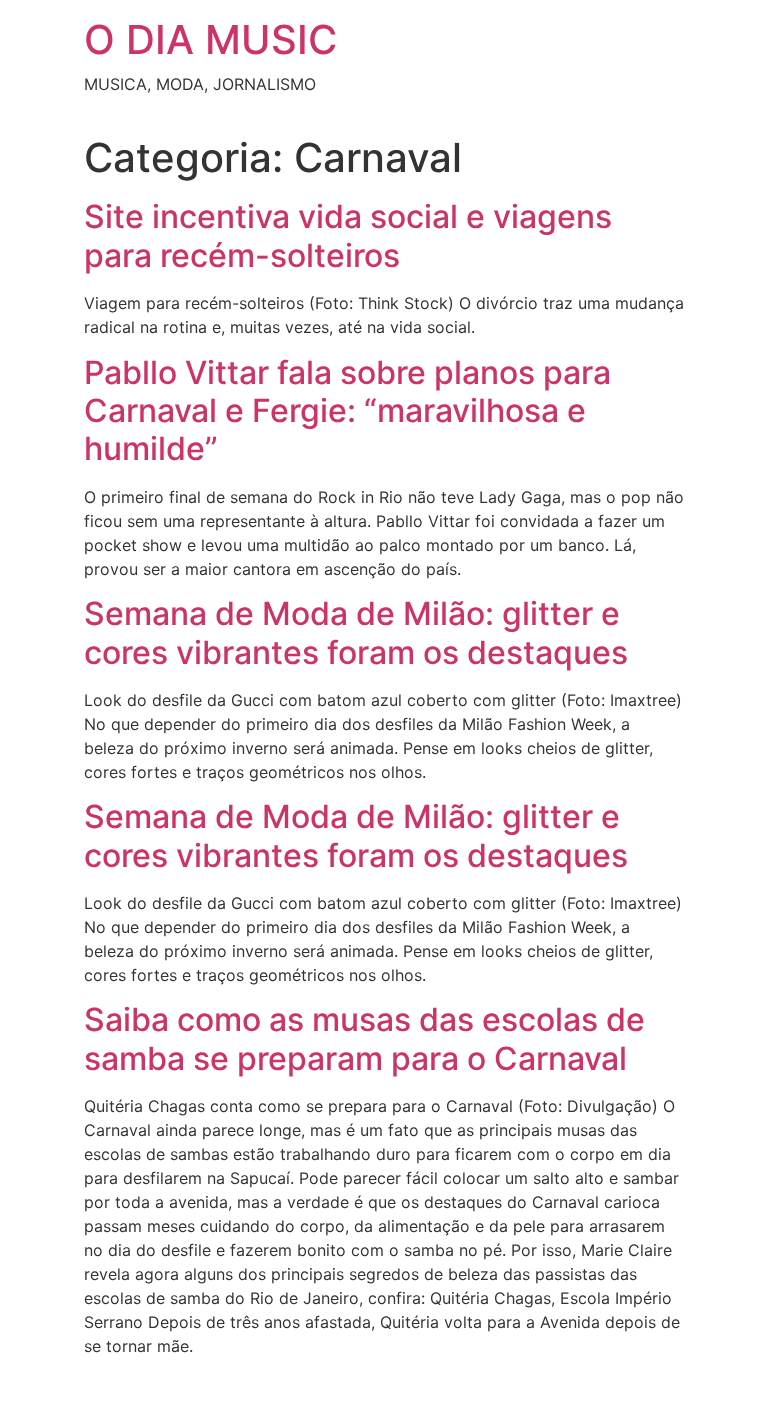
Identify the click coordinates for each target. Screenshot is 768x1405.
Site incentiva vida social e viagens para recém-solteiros (348, 235)
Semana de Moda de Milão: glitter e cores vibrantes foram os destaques (356, 632)
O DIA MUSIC (210, 39)
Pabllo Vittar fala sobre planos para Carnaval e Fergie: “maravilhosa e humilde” (347, 411)
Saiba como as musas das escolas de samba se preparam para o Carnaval (364, 1038)
